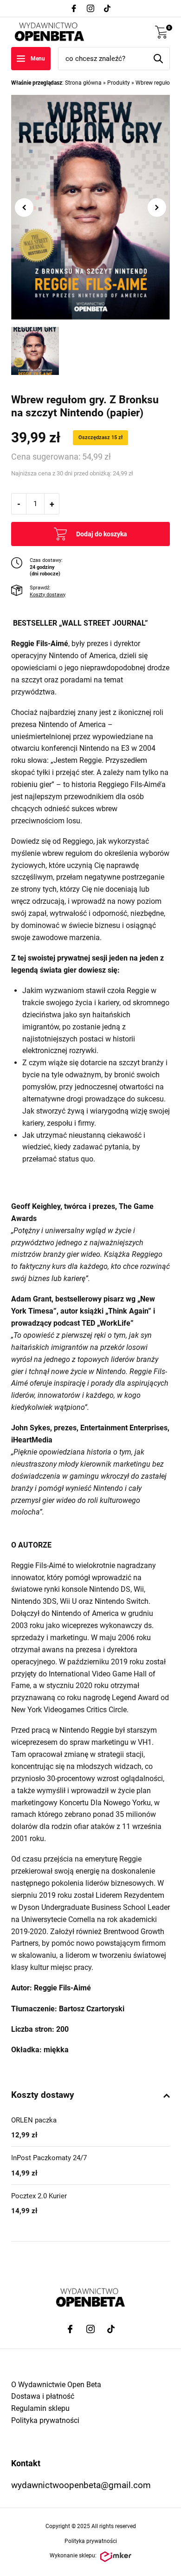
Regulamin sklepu (40, 2408)
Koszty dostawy (48, 595)
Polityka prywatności (45, 2420)
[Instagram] (90, 8)
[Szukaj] (158, 59)
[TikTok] (107, 8)
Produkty (119, 83)
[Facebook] (74, 8)
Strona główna (83, 83)
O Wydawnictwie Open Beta (56, 2385)
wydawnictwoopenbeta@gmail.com (81, 2485)
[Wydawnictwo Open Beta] (49, 32)
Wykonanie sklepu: (73, 2556)
